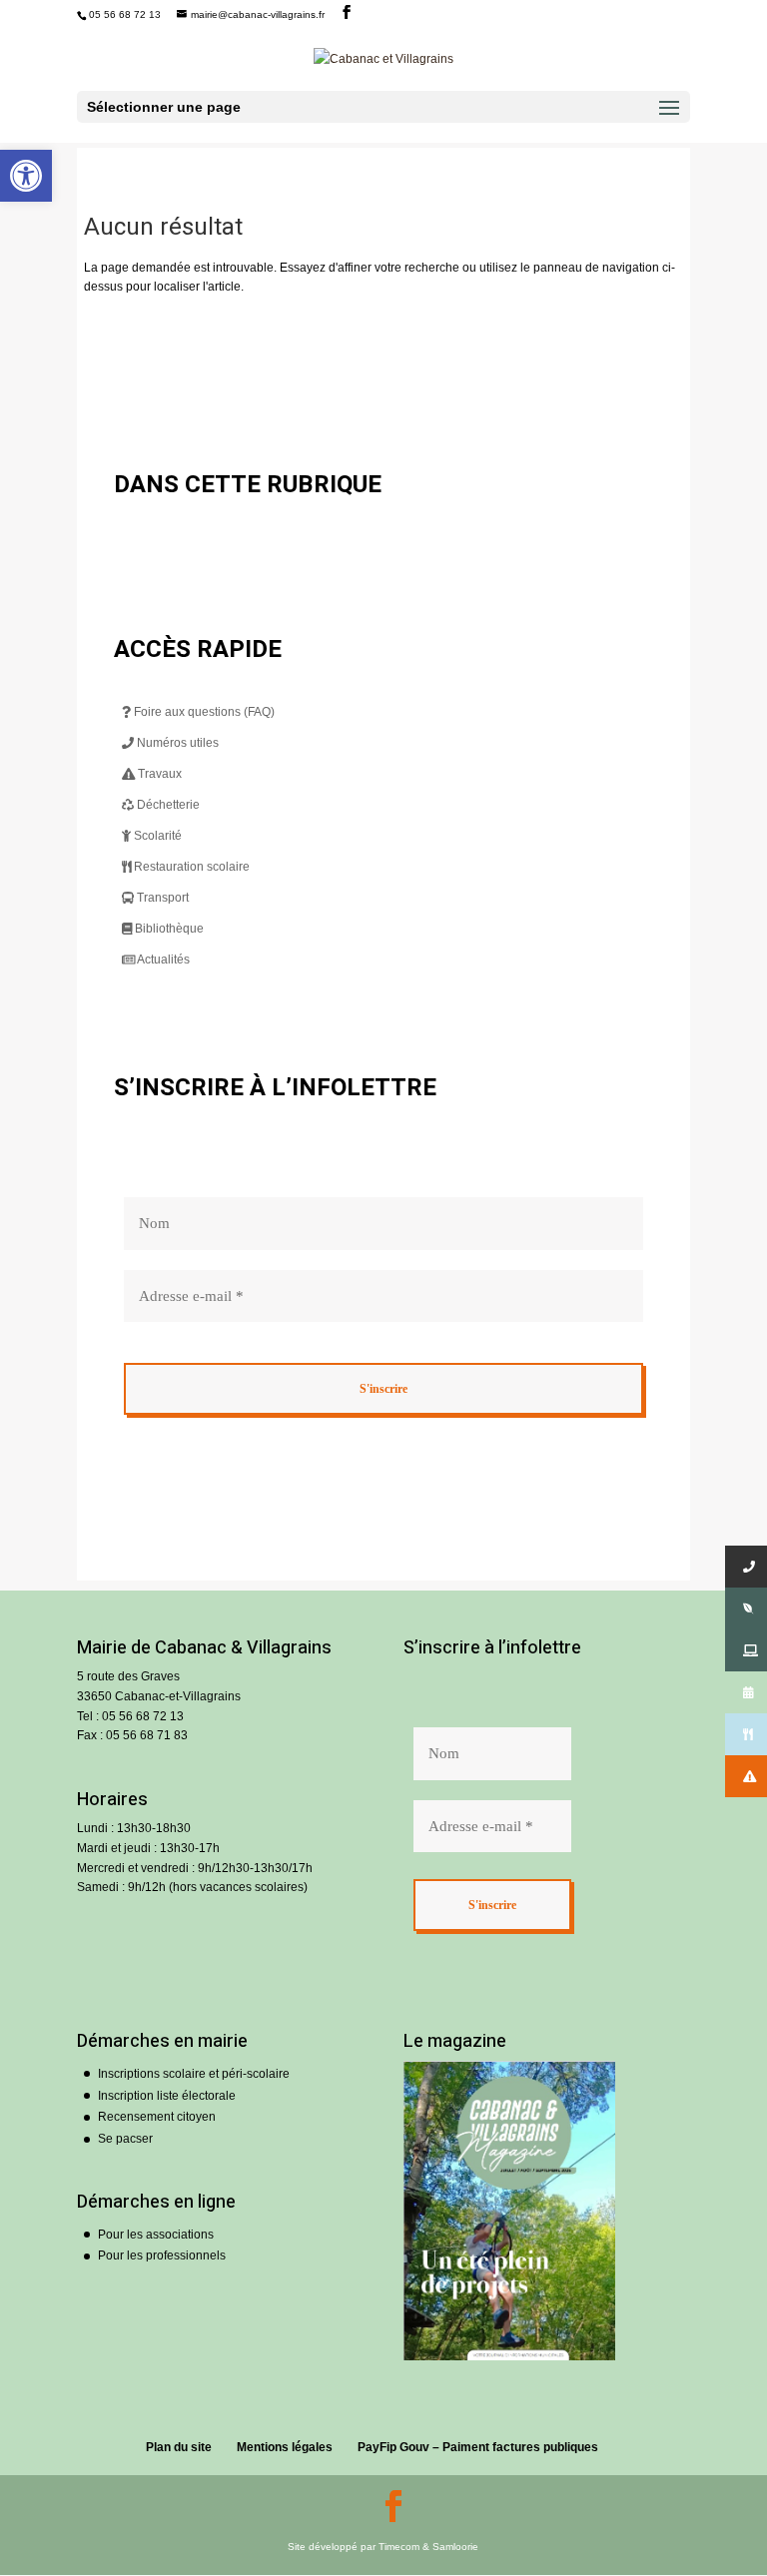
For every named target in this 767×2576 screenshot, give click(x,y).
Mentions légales (285, 2447)
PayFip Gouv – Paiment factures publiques (478, 2447)
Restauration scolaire (190, 867)
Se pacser (125, 2139)
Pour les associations (156, 2235)
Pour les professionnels (162, 2255)
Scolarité (156, 836)
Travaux (158, 774)
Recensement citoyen (157, 2117)
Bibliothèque (168, 929)
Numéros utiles (176, 743)
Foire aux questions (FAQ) (203, 712)
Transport (161, 898)
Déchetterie (167, 805)
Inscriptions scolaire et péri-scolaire (194, 2074)
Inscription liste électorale (167, 2096)
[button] (26, 176)
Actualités (162, 960)
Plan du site (179, 2447)
